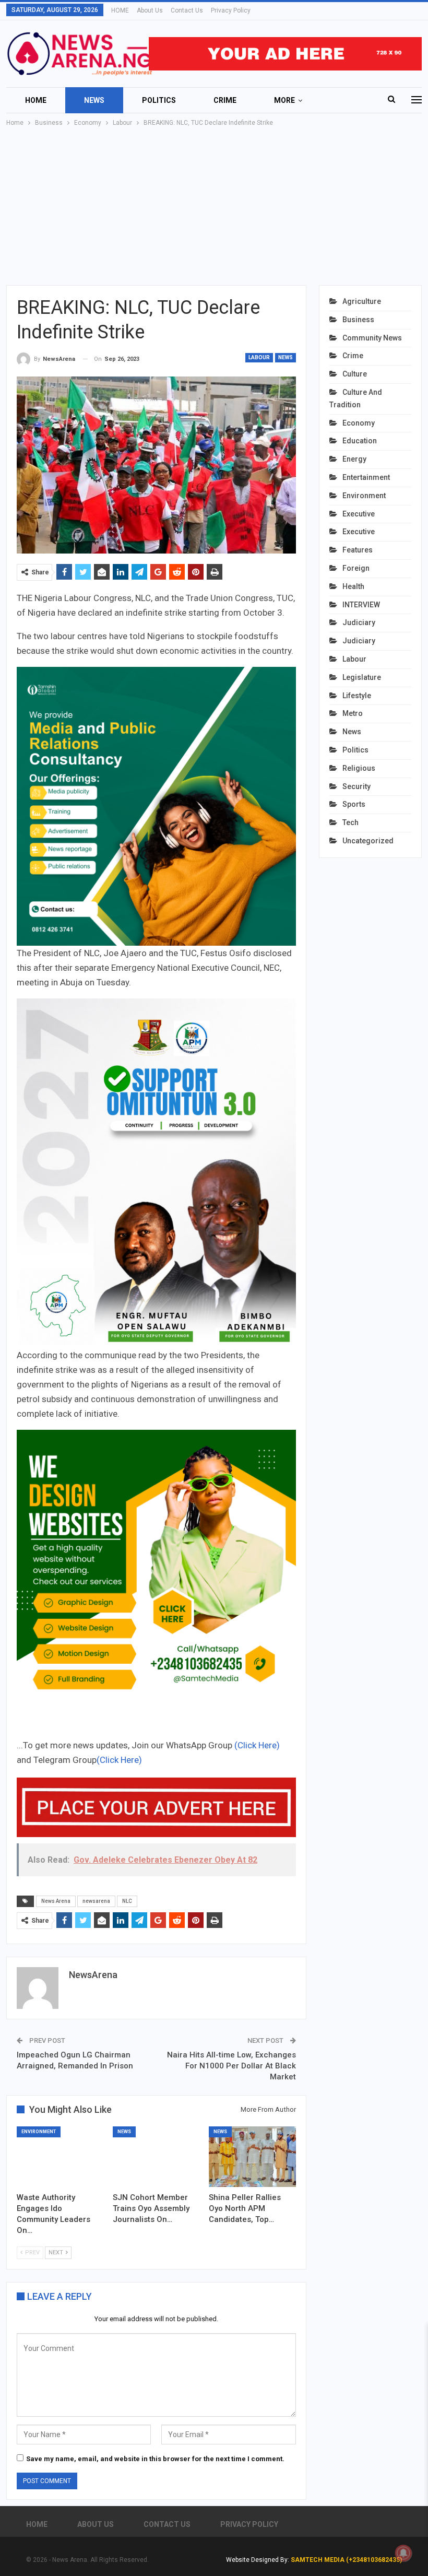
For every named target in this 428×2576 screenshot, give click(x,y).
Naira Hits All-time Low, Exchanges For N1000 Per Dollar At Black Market (231, 2066)
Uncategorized (368, 841)
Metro (353, 713)
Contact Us (187, 10)
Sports (354, 804)
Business (358, 320)
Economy (359, 423)
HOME (120, 10)
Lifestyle (357, 696)
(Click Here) (257, 1745)
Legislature (362, 677)
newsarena (96, 1901)
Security (356, 786)
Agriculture (362, 301)
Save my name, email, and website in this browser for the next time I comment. (155, 2459)
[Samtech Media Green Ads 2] (156, 1568)
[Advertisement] (214, 207)
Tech (350, 822)
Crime (225, 100)
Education (360, 441)
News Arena (56, 1901)
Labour (259, 357)
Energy (354, 459)
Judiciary (359, 622)
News (94, 100)
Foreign (356, 568)
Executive (359, 514)
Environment (39, 2132)
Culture (355, 374)
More (284, 100)
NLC (127, 1901)
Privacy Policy (231, 10)
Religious (359, 768)
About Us (150, 10)
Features (358, 550)
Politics (159, 100)
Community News (372, 338)
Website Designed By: (258, 2560)
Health (353, 586)
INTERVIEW (361, 605)
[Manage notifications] (403, 2553)
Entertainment (366, 477)
